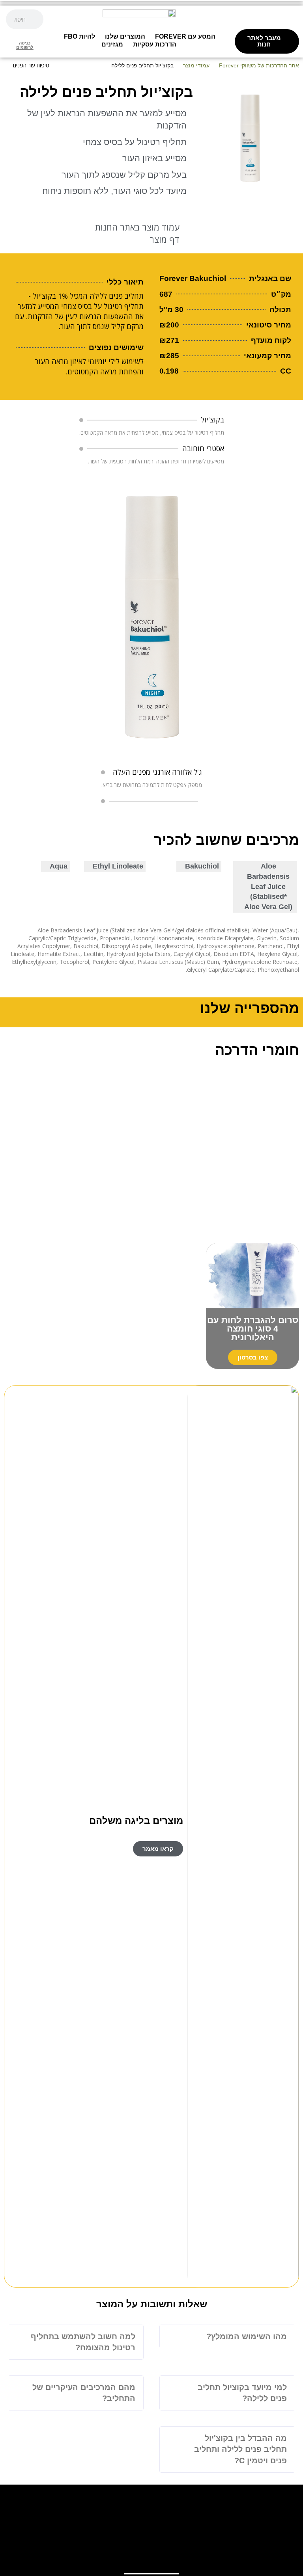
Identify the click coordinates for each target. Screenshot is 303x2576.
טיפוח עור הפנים (31, 65)
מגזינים (112, 44)
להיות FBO (79, 36)
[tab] (227, 2337)
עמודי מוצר (196, 65)
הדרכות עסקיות (155, 44)
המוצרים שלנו (125, 36)
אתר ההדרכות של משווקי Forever (259, 65)
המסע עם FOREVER (185, 36)
